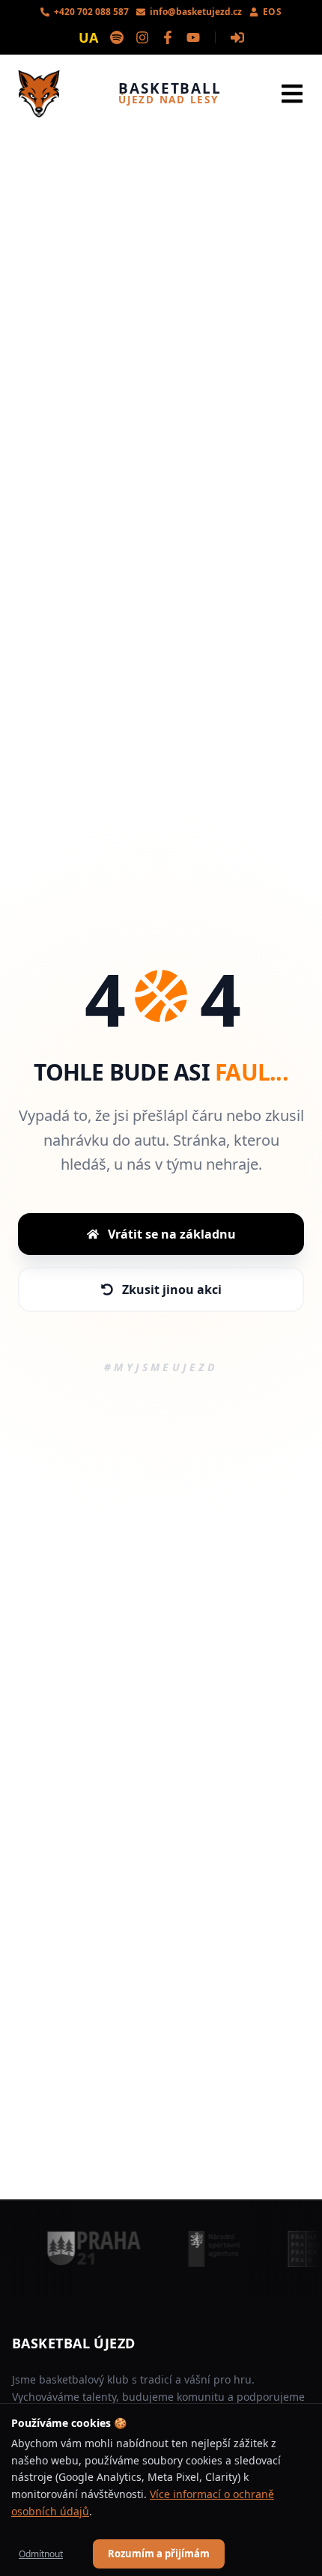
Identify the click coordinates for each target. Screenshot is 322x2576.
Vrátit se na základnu (172, 1234)
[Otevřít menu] (292, 94)
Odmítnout (41, 2554)
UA (88, 37)
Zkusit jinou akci (172, 1289)
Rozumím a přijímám (159, 2554)
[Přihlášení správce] (237, 37)
